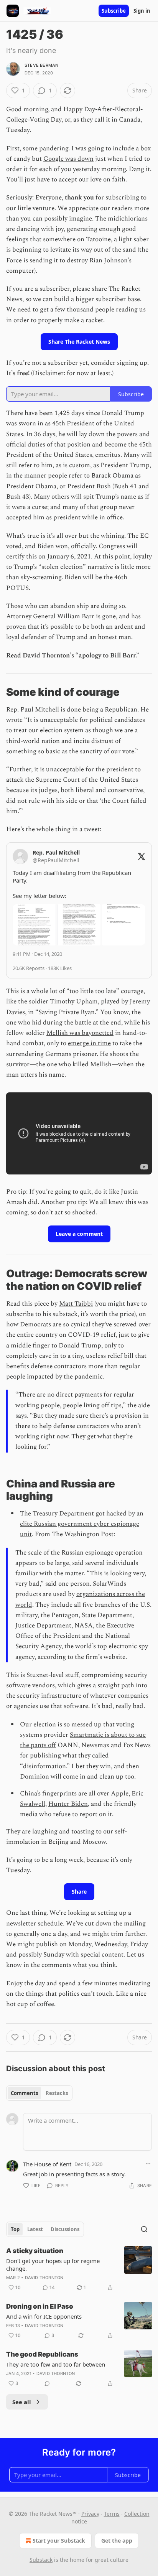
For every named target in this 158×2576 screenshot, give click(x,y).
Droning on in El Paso (40, 2306)
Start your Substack (59, 2541)
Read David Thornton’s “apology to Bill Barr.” (73, 656)
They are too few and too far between (56, 2364)
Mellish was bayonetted (80, 1033)
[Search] (144, 2229)
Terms (112, 2514)
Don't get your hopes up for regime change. (53, 2265)
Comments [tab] (24, 2093)
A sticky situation (35, 2251)
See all (22, 2402)
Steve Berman (41, 65)
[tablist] (39, 2093)
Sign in (142, 11)
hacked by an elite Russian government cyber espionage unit (82, 1524)
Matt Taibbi (76, 1304)
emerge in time (89, 1043)
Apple (120, 1794)
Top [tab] (15, 2229)
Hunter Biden (68, 1804)
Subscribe (114, 11)
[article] (79, 2269)
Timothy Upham (74, 1001)
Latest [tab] (35, 2229)
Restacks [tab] (57, 2093)
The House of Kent (47, 2164)
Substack (41, 2560)
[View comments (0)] (47, 2383)
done (74, 710)
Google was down (68, 159)
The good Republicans (42, 2354)
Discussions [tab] (65, 2229)
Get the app (117, 2541)
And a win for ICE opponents (44, 2316)
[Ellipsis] (148, 2164)
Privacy (90, 2514)
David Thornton (44, 2278)
